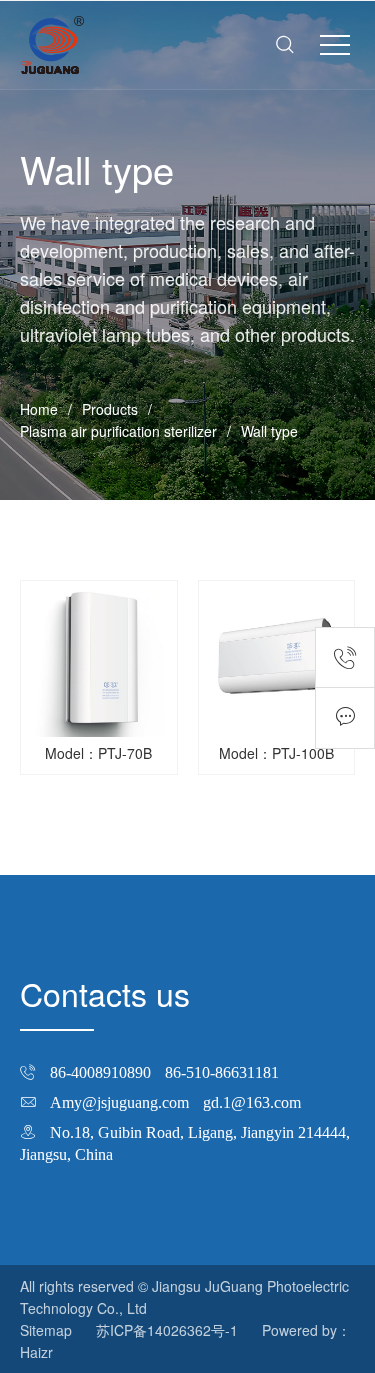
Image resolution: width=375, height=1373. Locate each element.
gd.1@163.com (252, 1102)
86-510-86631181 (222, 1072)
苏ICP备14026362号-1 (167, 1330)
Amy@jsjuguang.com (119, 1102)
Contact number (345, 657)
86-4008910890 (100, 1072)
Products (110, 409)
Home (39, 409)
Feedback (345, 718)
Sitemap (46, 1330)
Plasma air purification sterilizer (118, 431)
